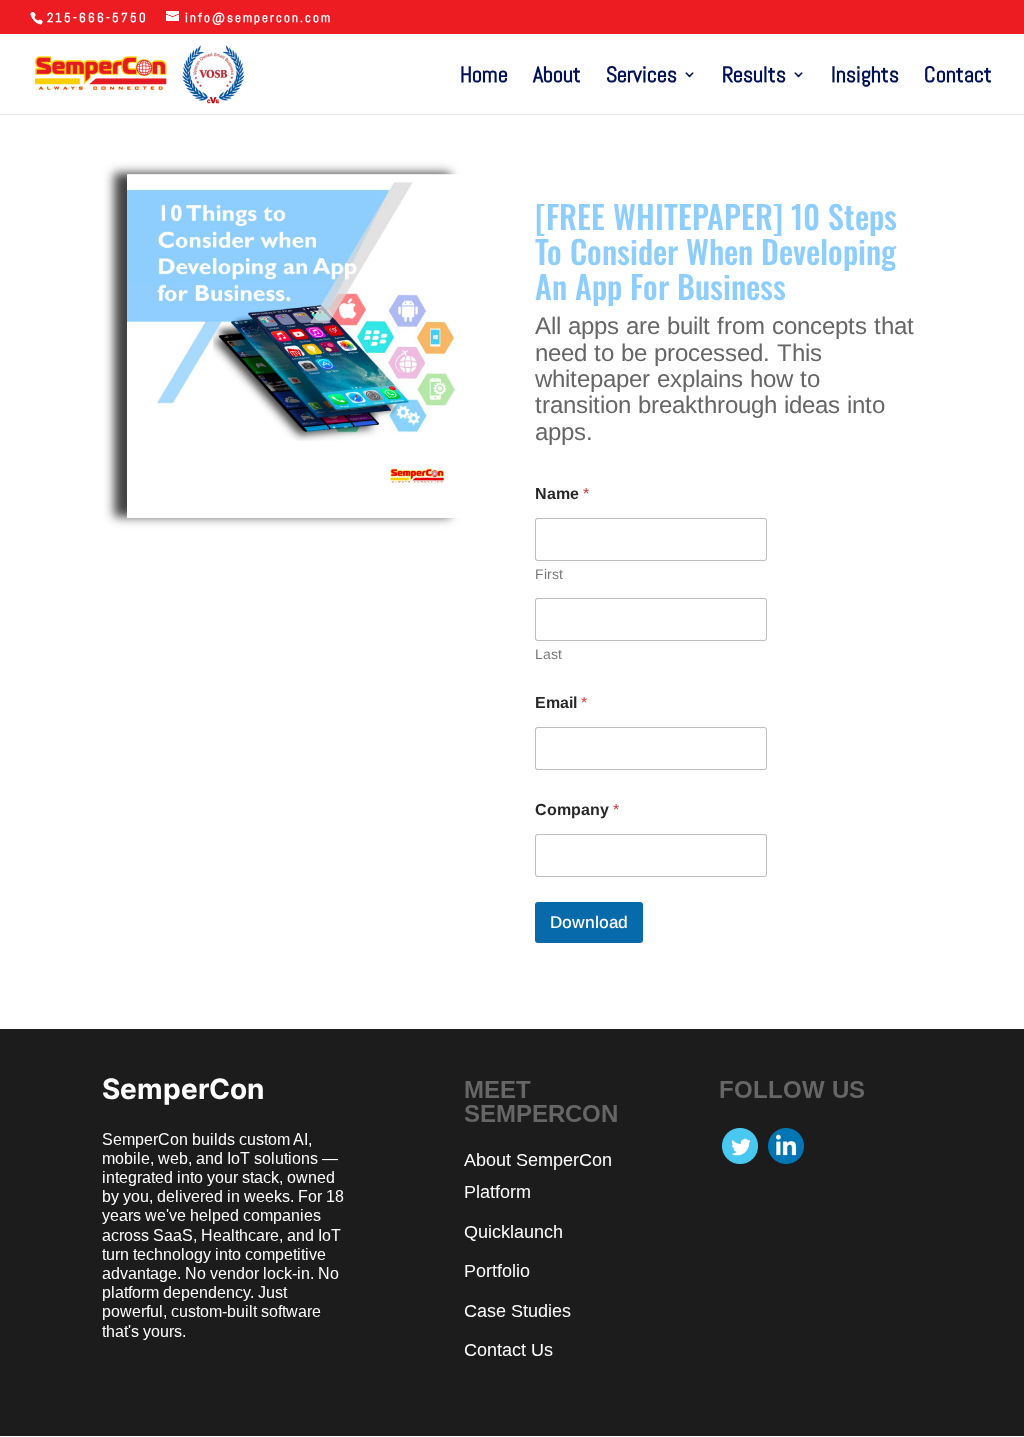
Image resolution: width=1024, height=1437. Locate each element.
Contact (958, 77)
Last (548, 654)
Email (561, 702)
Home (484, 77)
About (557, 77)
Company (577, 809)
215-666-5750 (97, 17)
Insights (865, 77)
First (549, 574)
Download (589, 922)
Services (641, 77)
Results (754, 77)
